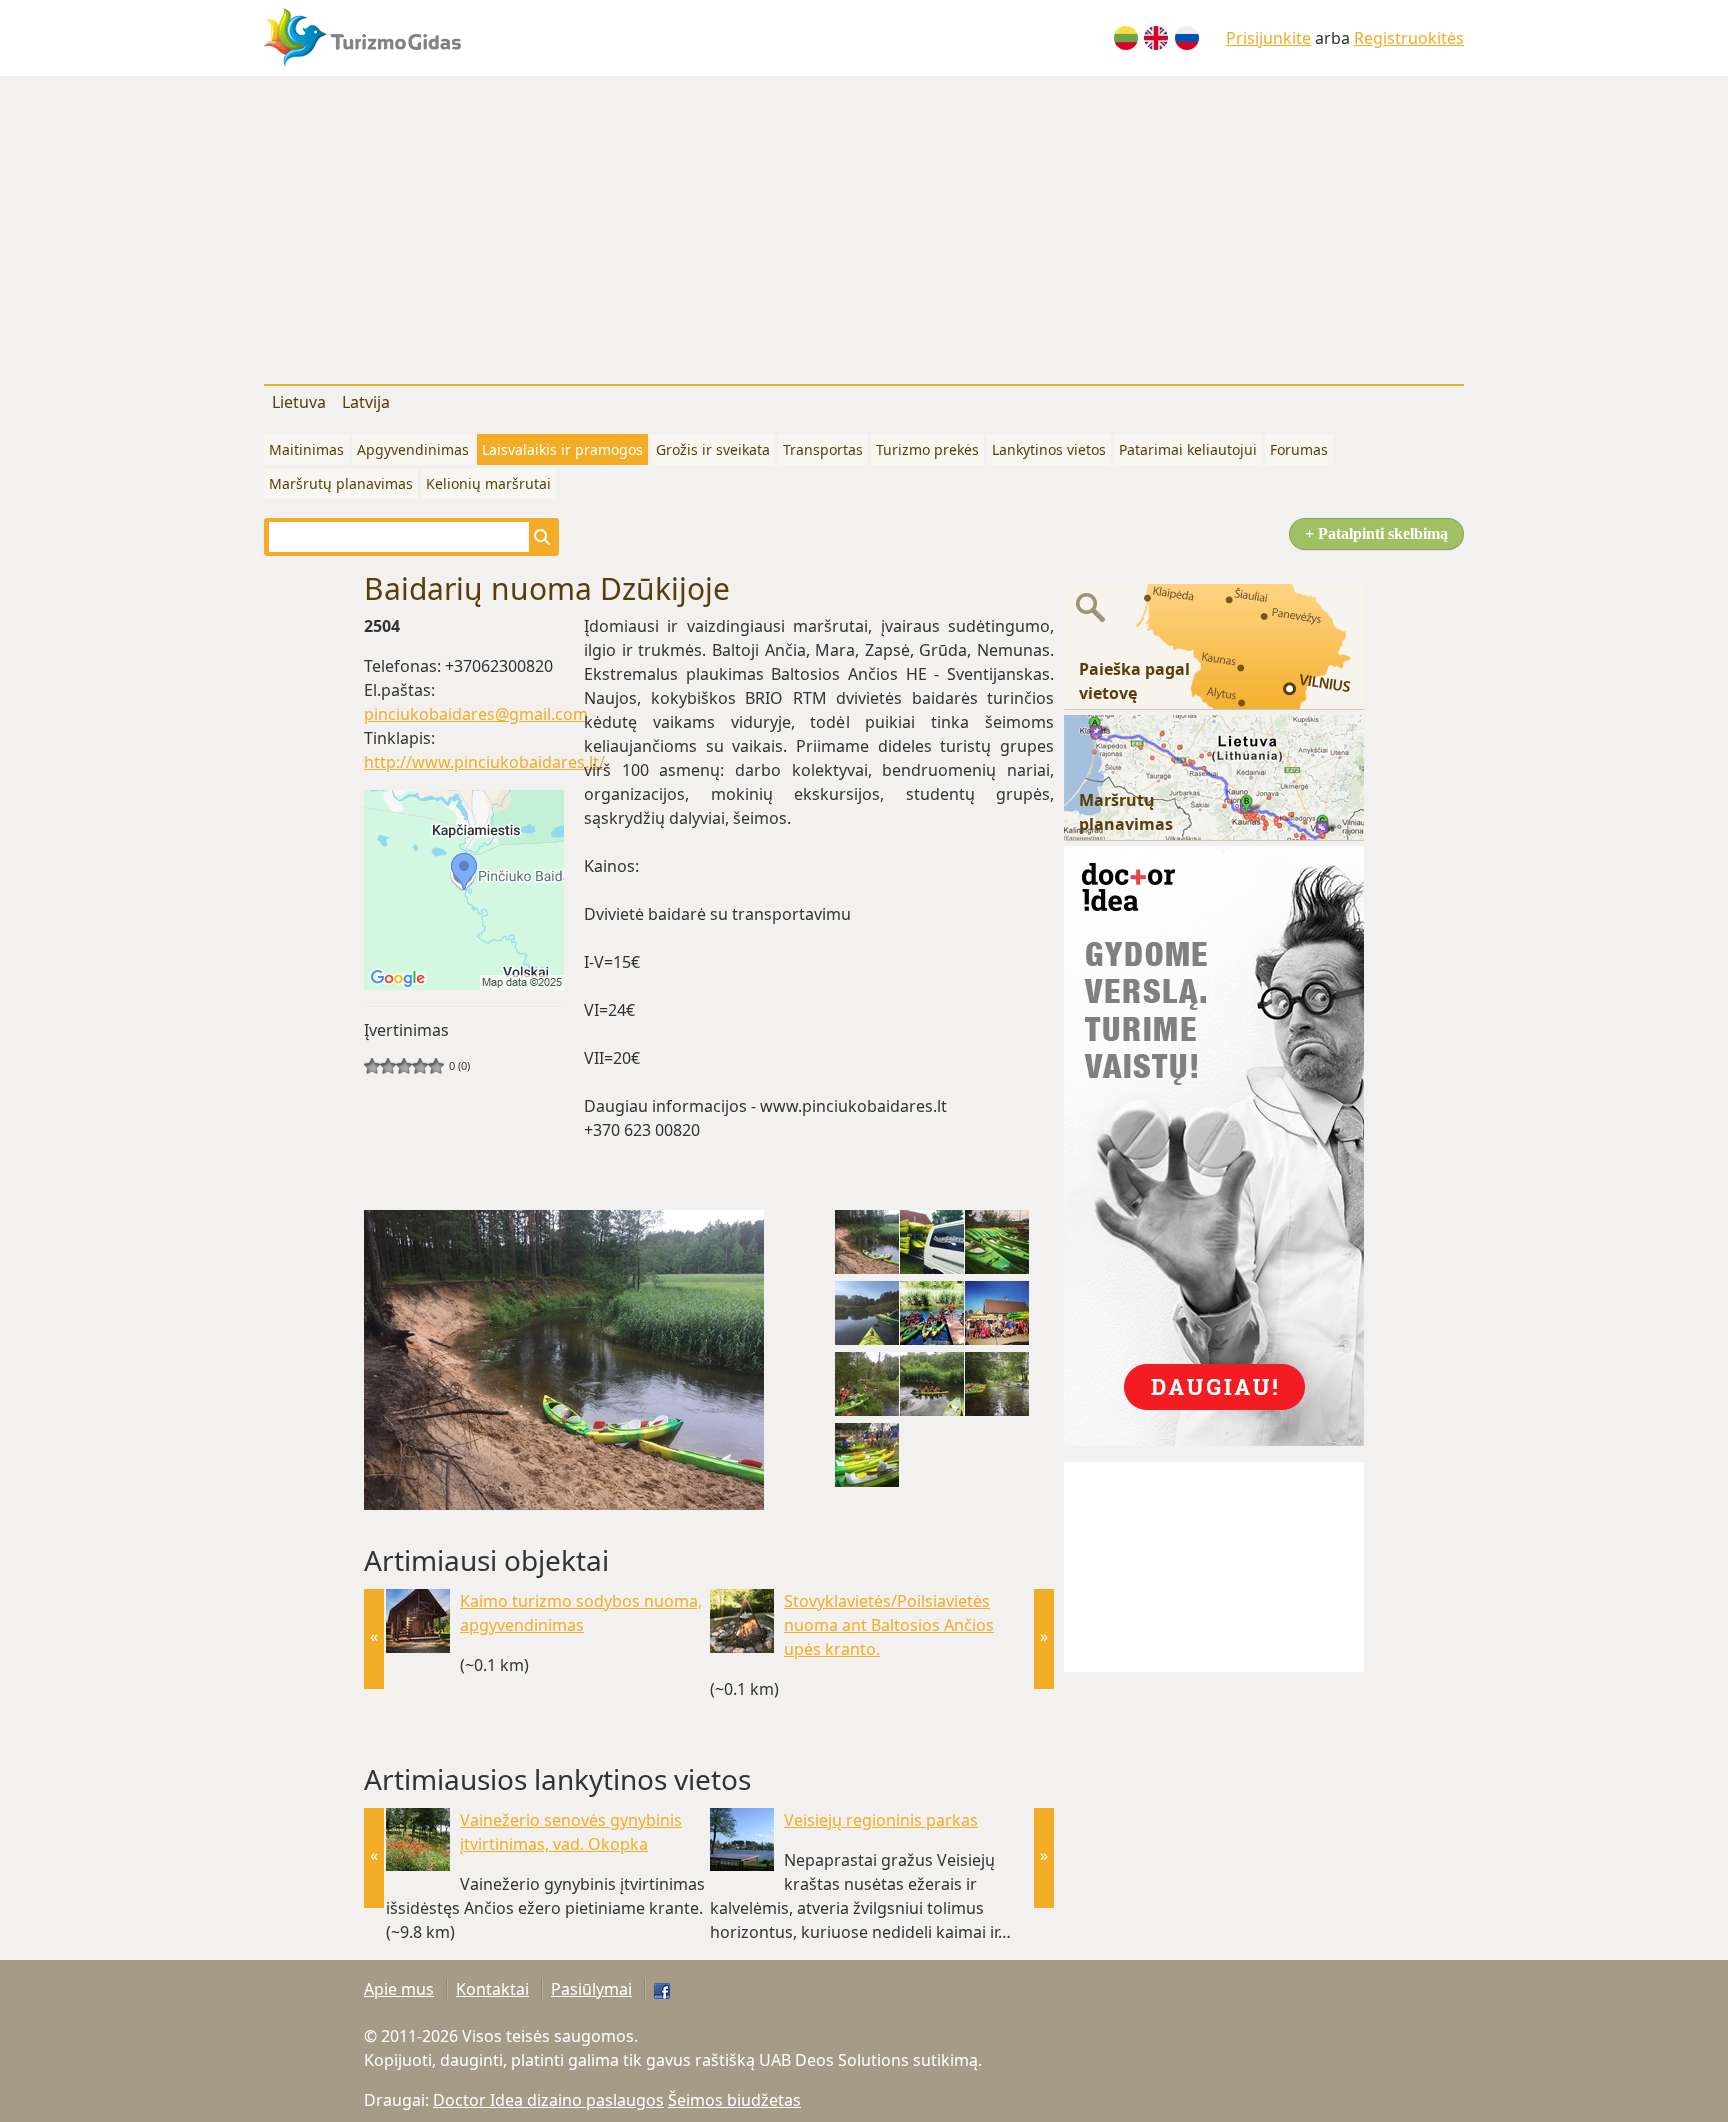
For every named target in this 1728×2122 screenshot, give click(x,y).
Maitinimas (306, 449)
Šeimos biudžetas (734, 2100)
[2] (380, 1066)
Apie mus (399, 1989)
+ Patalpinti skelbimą (1376, 533)
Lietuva (299, 402)
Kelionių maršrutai (488, 483)
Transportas (823, 449)
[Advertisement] (864, 226)
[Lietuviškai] (1126, 38)
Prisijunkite (1268, 38)
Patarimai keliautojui (1188, 449)
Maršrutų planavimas (341, 483)
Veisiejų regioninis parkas (881, 1820)
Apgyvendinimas (413, 449)
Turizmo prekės (927, 449)
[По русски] (1187, 38)
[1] (372, 1066)
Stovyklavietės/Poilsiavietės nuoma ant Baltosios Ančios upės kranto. (889, 1625)
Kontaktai (492, 1989)
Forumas (1299, 449)
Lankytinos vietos (1049, 449)
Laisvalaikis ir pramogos (562, 449)
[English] (1156, 38)
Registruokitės (1409, 38)
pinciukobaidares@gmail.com (476, 714)
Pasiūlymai (591, 1989)
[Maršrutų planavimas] (1214, 776)
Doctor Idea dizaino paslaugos (548, 2100)
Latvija (366, 402)
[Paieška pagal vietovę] (1214, 645)
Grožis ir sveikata (713, 449)
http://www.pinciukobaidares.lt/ (484, 762)
